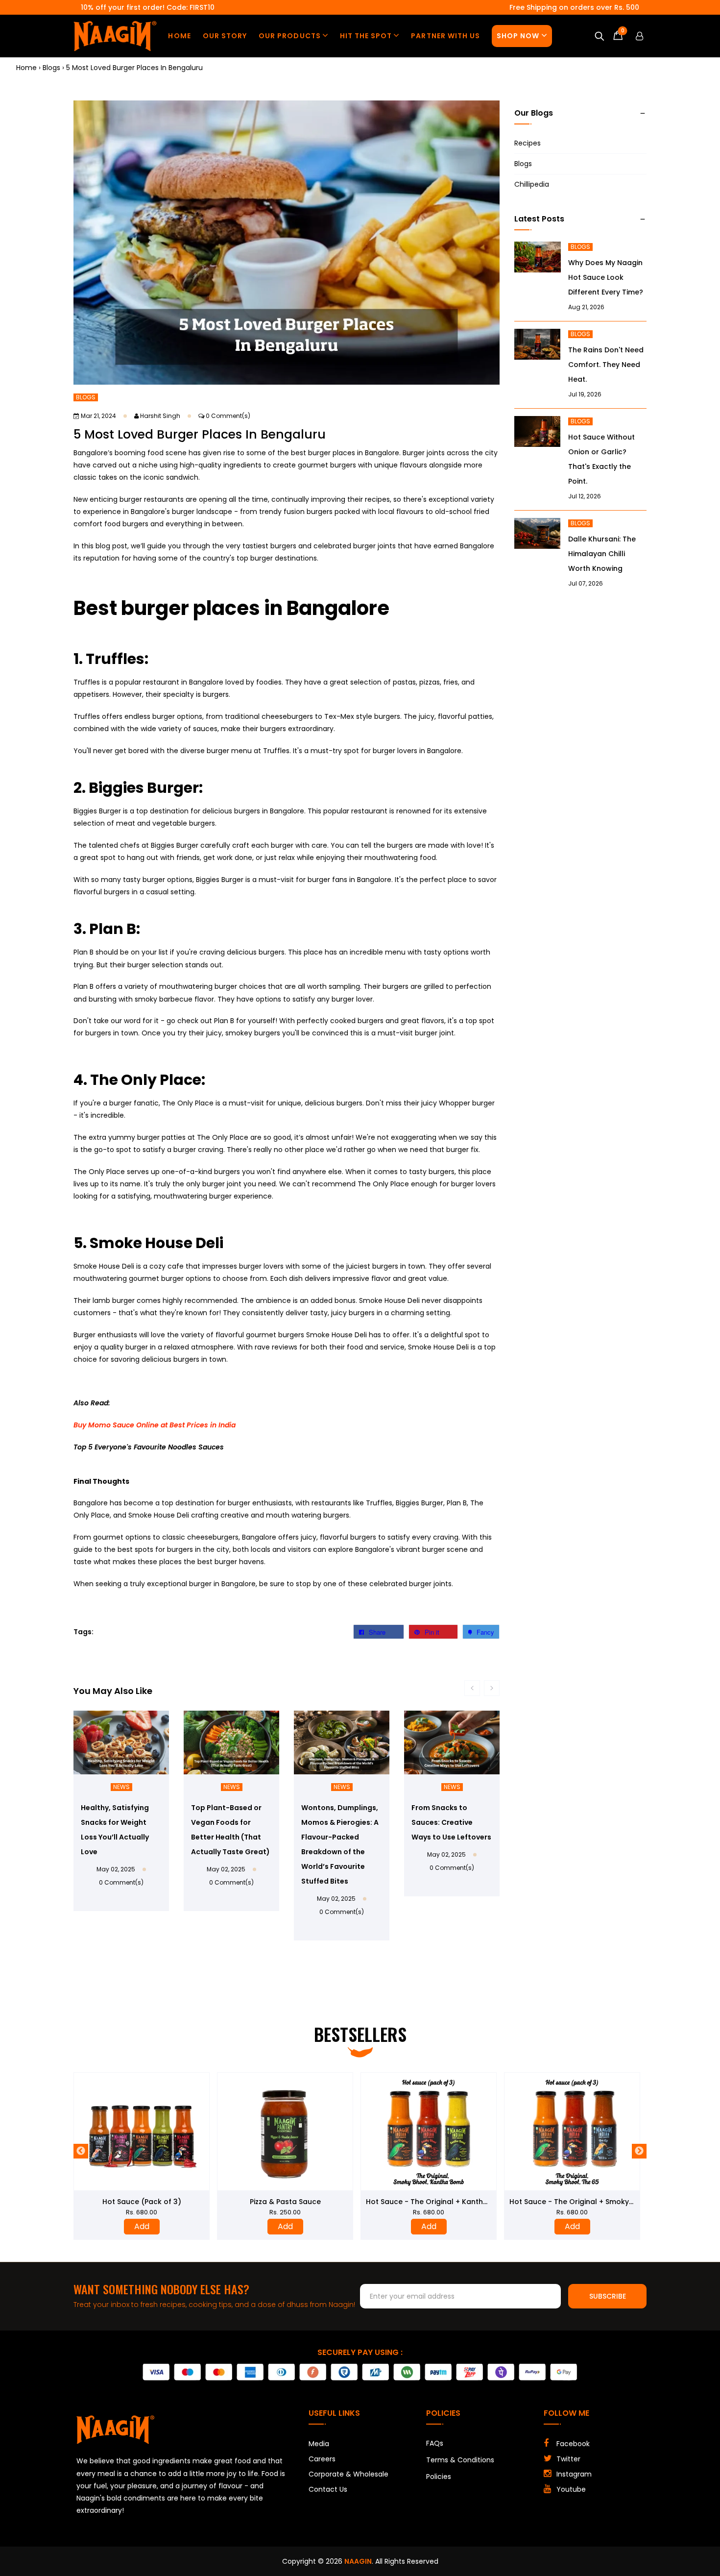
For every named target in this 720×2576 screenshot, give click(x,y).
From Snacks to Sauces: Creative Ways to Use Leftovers (451, 1822)
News (121, 1787)
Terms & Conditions (460, 2460)
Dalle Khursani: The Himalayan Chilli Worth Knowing (602, 554)
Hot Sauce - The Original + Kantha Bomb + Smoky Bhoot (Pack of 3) (344, 2202)
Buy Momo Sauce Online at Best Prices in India (155, 1425)
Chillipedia (532, 184)
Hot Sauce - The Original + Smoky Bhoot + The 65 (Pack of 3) (475, 2202)
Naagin (358, 2561)
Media (319, 2444)
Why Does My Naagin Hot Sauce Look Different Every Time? (606, 277)
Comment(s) (228, 416)
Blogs (86, 397)
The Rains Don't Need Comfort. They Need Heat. (606, 365)
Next (639, 2151)
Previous (81, 2151)
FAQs (435, 2443)
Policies (439, 2477)
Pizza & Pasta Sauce (142, 2202)
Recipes (528, 143)
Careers (322, 2459)
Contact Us (328, 2489)
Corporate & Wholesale (348, 2474)
